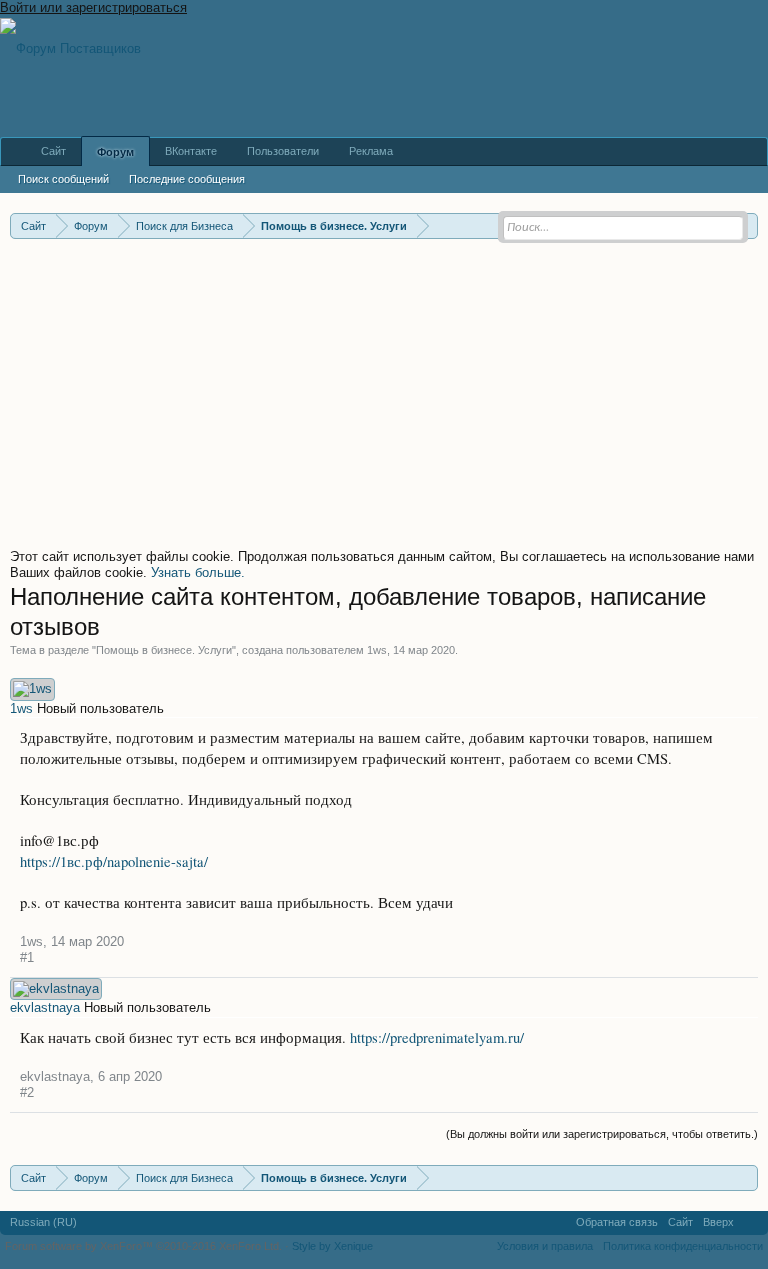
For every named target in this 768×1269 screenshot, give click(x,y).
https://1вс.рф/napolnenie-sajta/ (114, 861)
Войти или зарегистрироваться (93, 7)
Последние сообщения (187, 179)
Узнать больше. (198, 572)
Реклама (371, 151)
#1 (27, 957)
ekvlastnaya (45, 1007)
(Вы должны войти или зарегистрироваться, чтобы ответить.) (602, 1134)
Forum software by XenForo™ (143, 1246)
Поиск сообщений (63, 179)
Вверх (718, 1222)
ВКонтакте (191, 151)
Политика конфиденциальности (683, 1246)
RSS (751, 1223)
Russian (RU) (43, 1222)
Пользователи (283, 151)
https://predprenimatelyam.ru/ (437, 1037)
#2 (27, 1092)
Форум (115, 152)
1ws (377, 650)
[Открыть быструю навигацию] (745, 1177)
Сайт (53, 151)
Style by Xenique (332, 1246)
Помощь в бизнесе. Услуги (164, 650)
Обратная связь (617, 1222)
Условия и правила (545, 1246)
